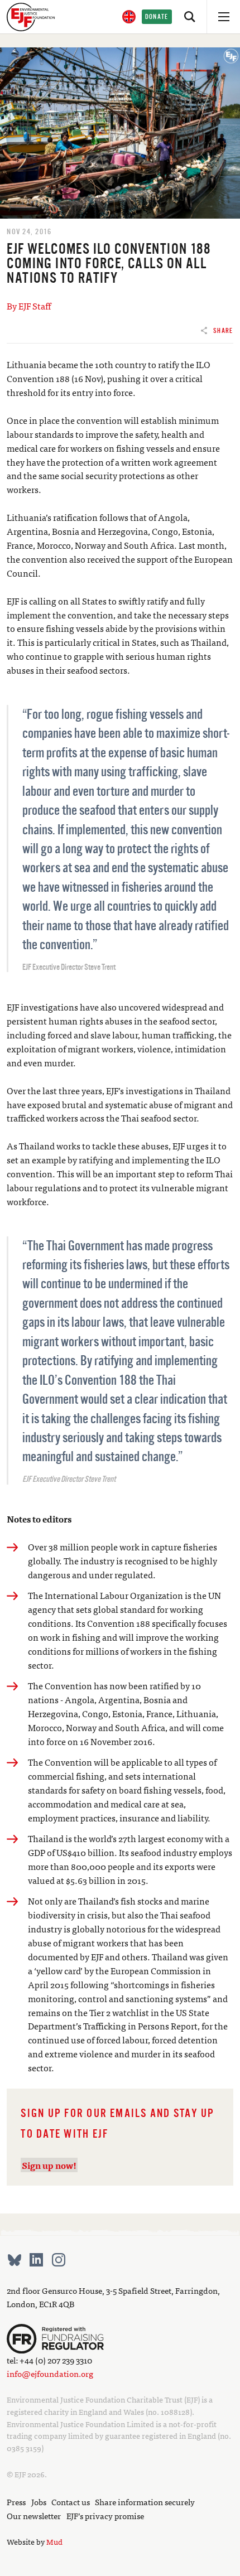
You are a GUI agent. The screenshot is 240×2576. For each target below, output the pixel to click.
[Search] (190, 17)
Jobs (39, 2502)
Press (16, 2502)
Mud (54, 2541)
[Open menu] (223, 17)
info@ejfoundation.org (50, 2373)
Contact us (71, 2502)
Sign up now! (49, 2165)
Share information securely (145, 2502)
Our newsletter (34, 2515)
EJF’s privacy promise (105, 2515)
